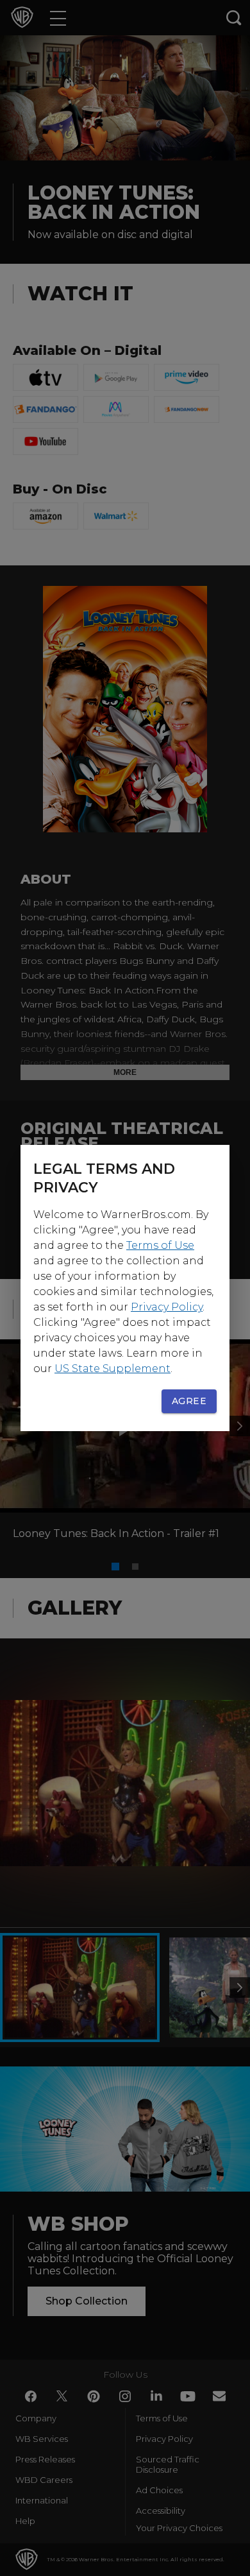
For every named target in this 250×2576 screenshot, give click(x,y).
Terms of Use (160, 1245)
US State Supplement (113, 1369)
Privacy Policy (167, 1307)
